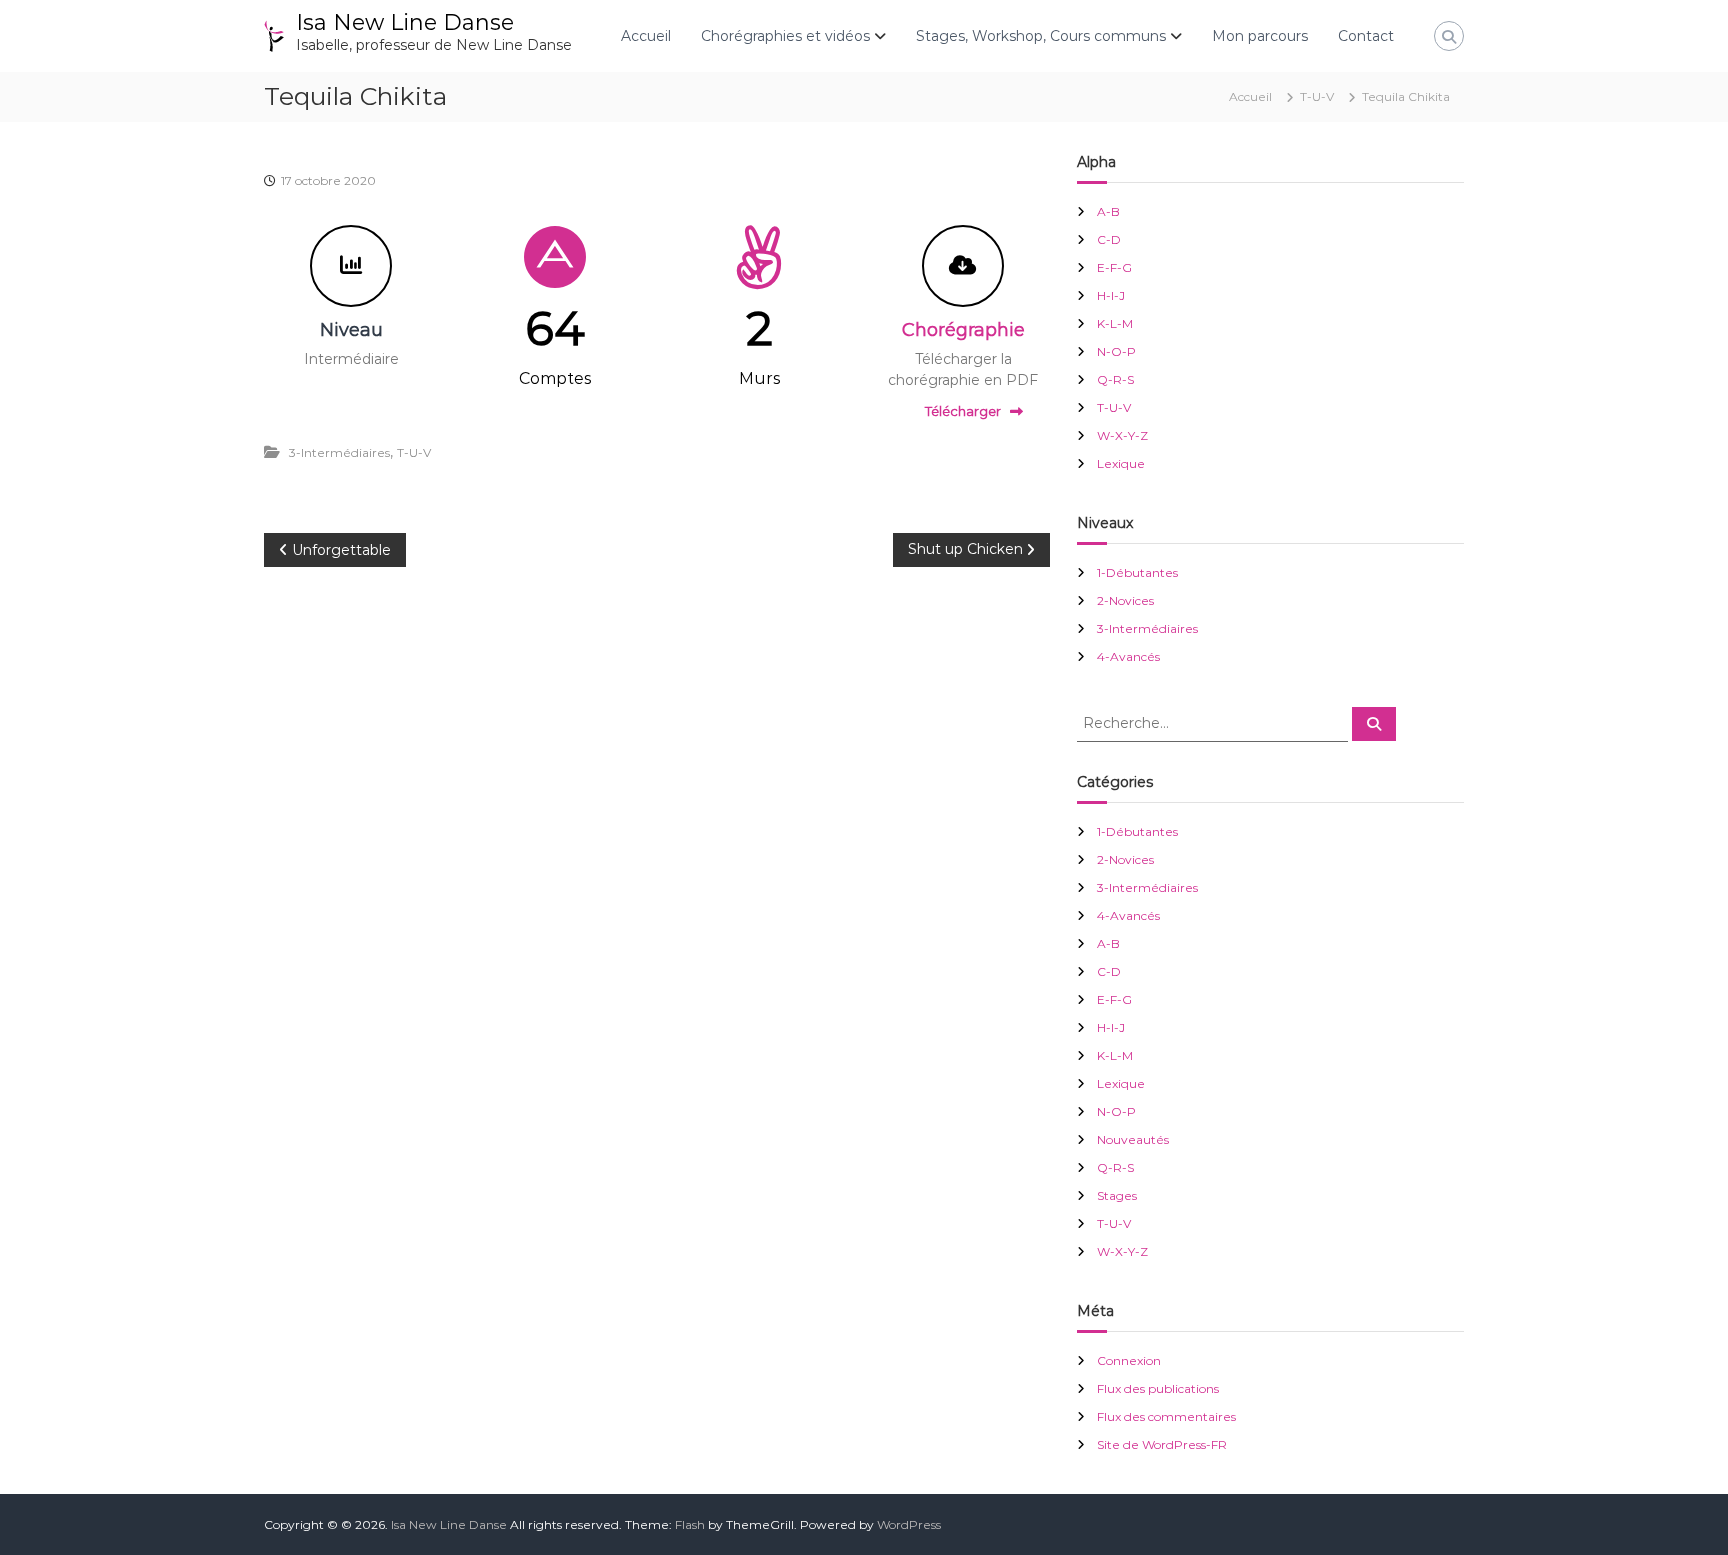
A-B (1108, 211)
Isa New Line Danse (405, 22)
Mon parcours (1260, 36)
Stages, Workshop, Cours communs (1041, 36)
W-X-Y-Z (1122, 435)
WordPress (909, 1524)
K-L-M (1115, 323)
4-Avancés (1128, 656)
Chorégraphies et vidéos (785, 36)
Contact (1366, 36)
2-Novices (1125, 600)
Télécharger (963, 411)
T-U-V (1317, 96)
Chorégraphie (963, 330)
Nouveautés (1133, 1139)
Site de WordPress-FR (1162, 1444)
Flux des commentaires (1166, 1416)
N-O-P (1116, 351)
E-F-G (1114, 267)
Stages (1117, 1195)
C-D (1109, 239)
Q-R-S (1115, 379)
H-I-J (1111, 295)
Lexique (1121, 463)
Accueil (646, 36)
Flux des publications (1158, 1388)
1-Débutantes (1137, 572)
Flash (690, 1524)
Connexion (1129, 1360)
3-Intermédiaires (339, 452)
